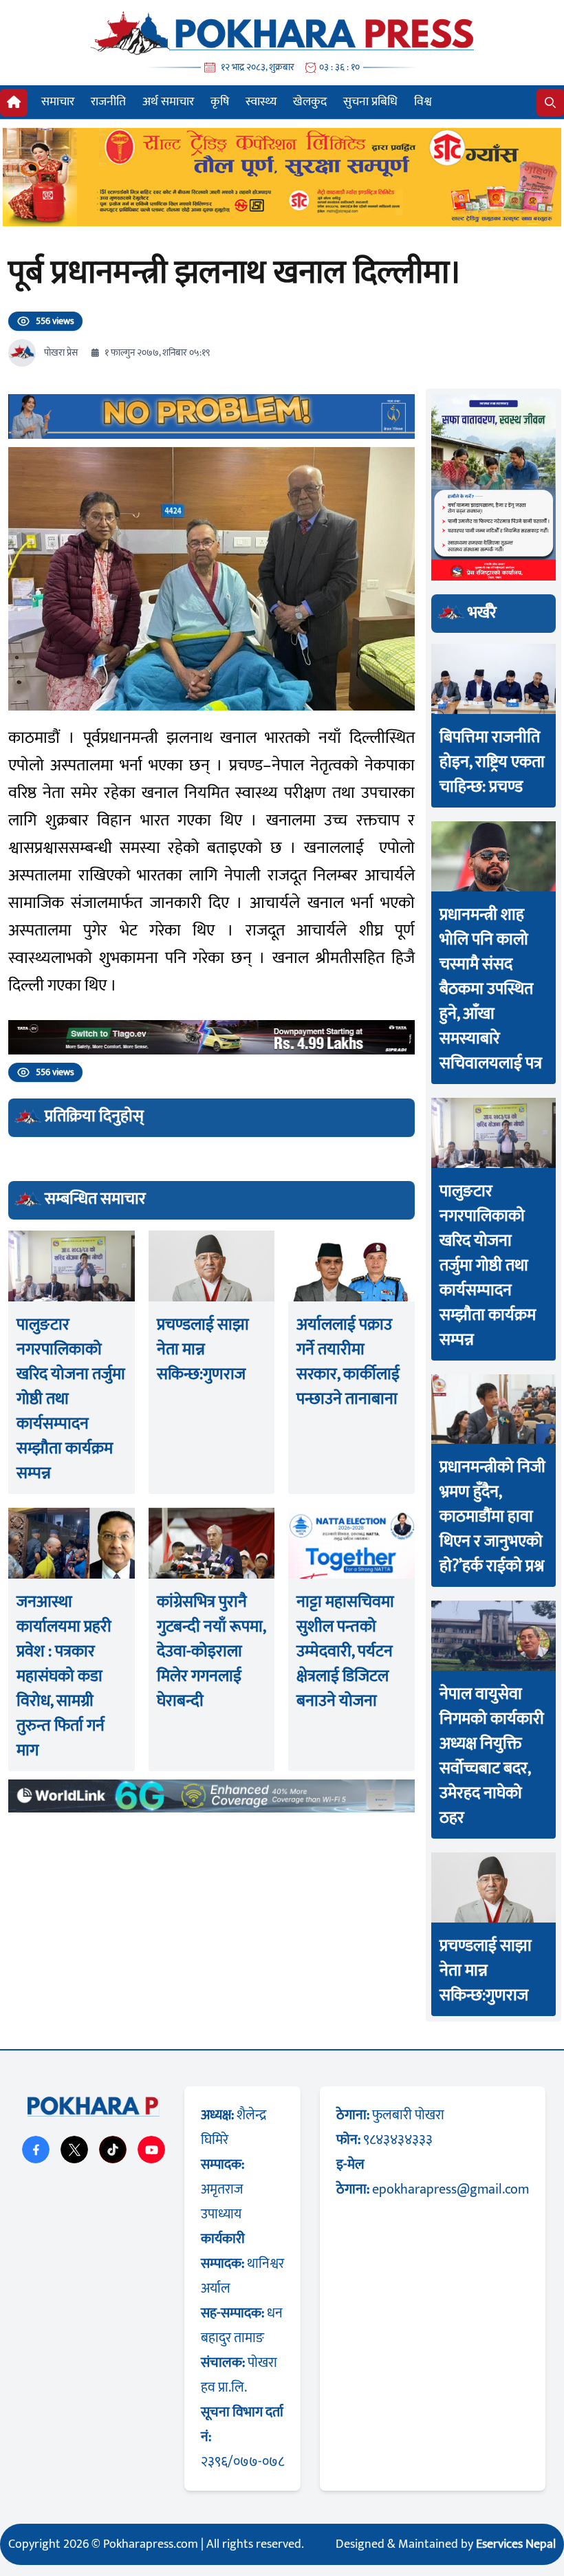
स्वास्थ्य (261, 102)
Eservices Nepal (516, 2544)
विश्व (423, 102)
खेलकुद (310, 102)
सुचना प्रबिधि (370, 102)
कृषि (220, 102)
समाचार (58, 102)
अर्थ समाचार (168, 102)
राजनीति (108, 102)
